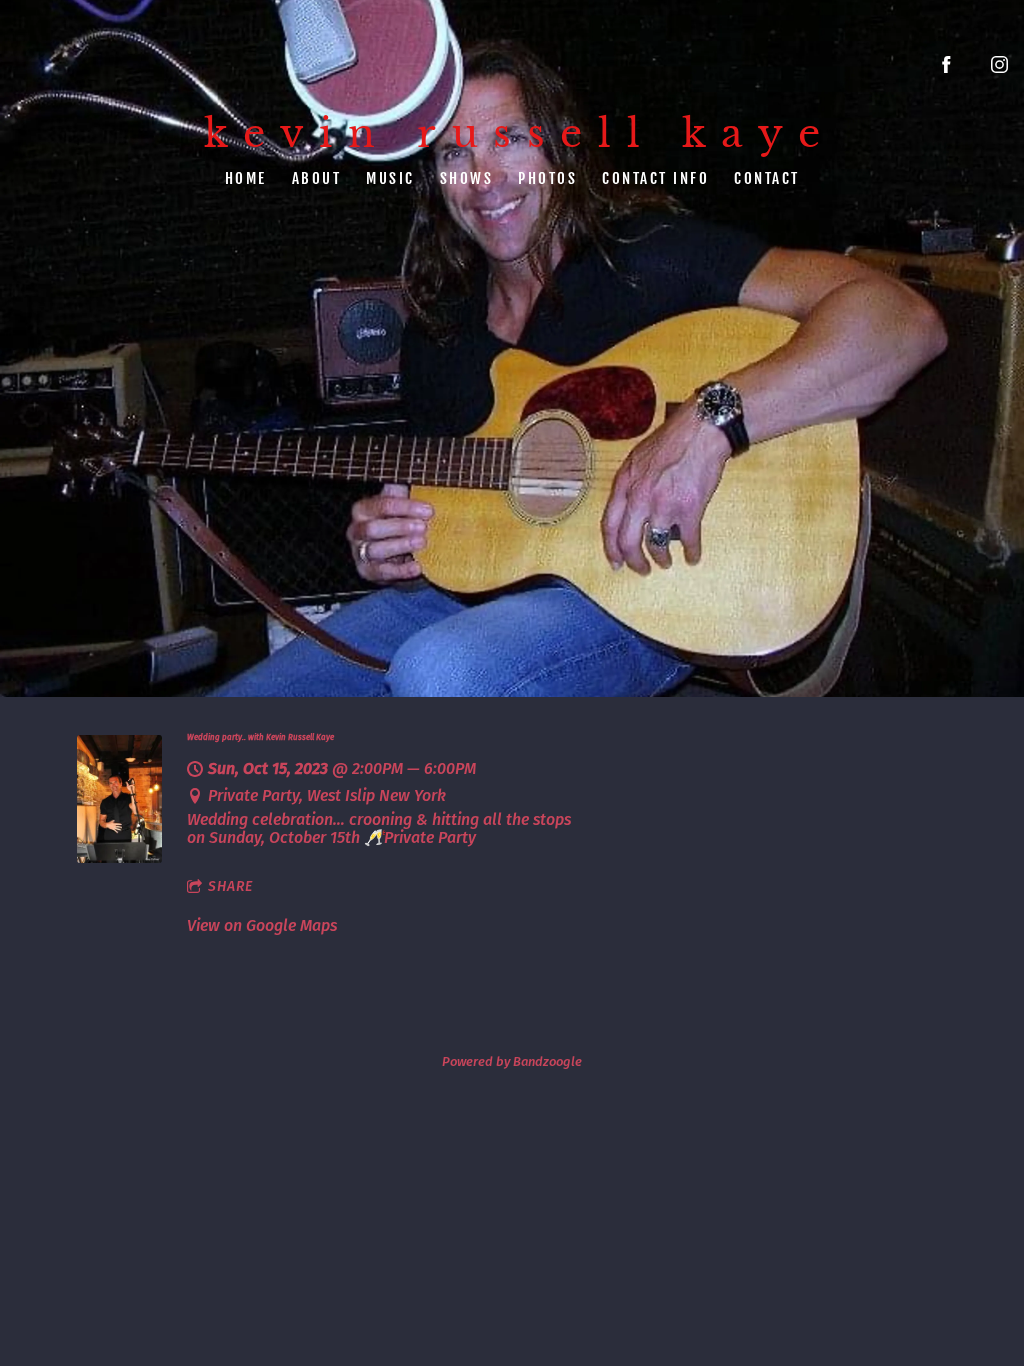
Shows (467, 177)
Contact (767, 177)
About (317, 177)
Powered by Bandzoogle (512, 1062)
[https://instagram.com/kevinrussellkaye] (999, 64)
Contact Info (655, 177)
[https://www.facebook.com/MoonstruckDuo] (946, 64)
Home (246, 177)
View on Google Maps (262, 925)
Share (230, 886)
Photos (547, 177)
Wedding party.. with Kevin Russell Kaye (260, 737)
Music (390, 177)
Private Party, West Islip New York (327, 795)
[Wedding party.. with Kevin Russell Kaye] (119, 857)
